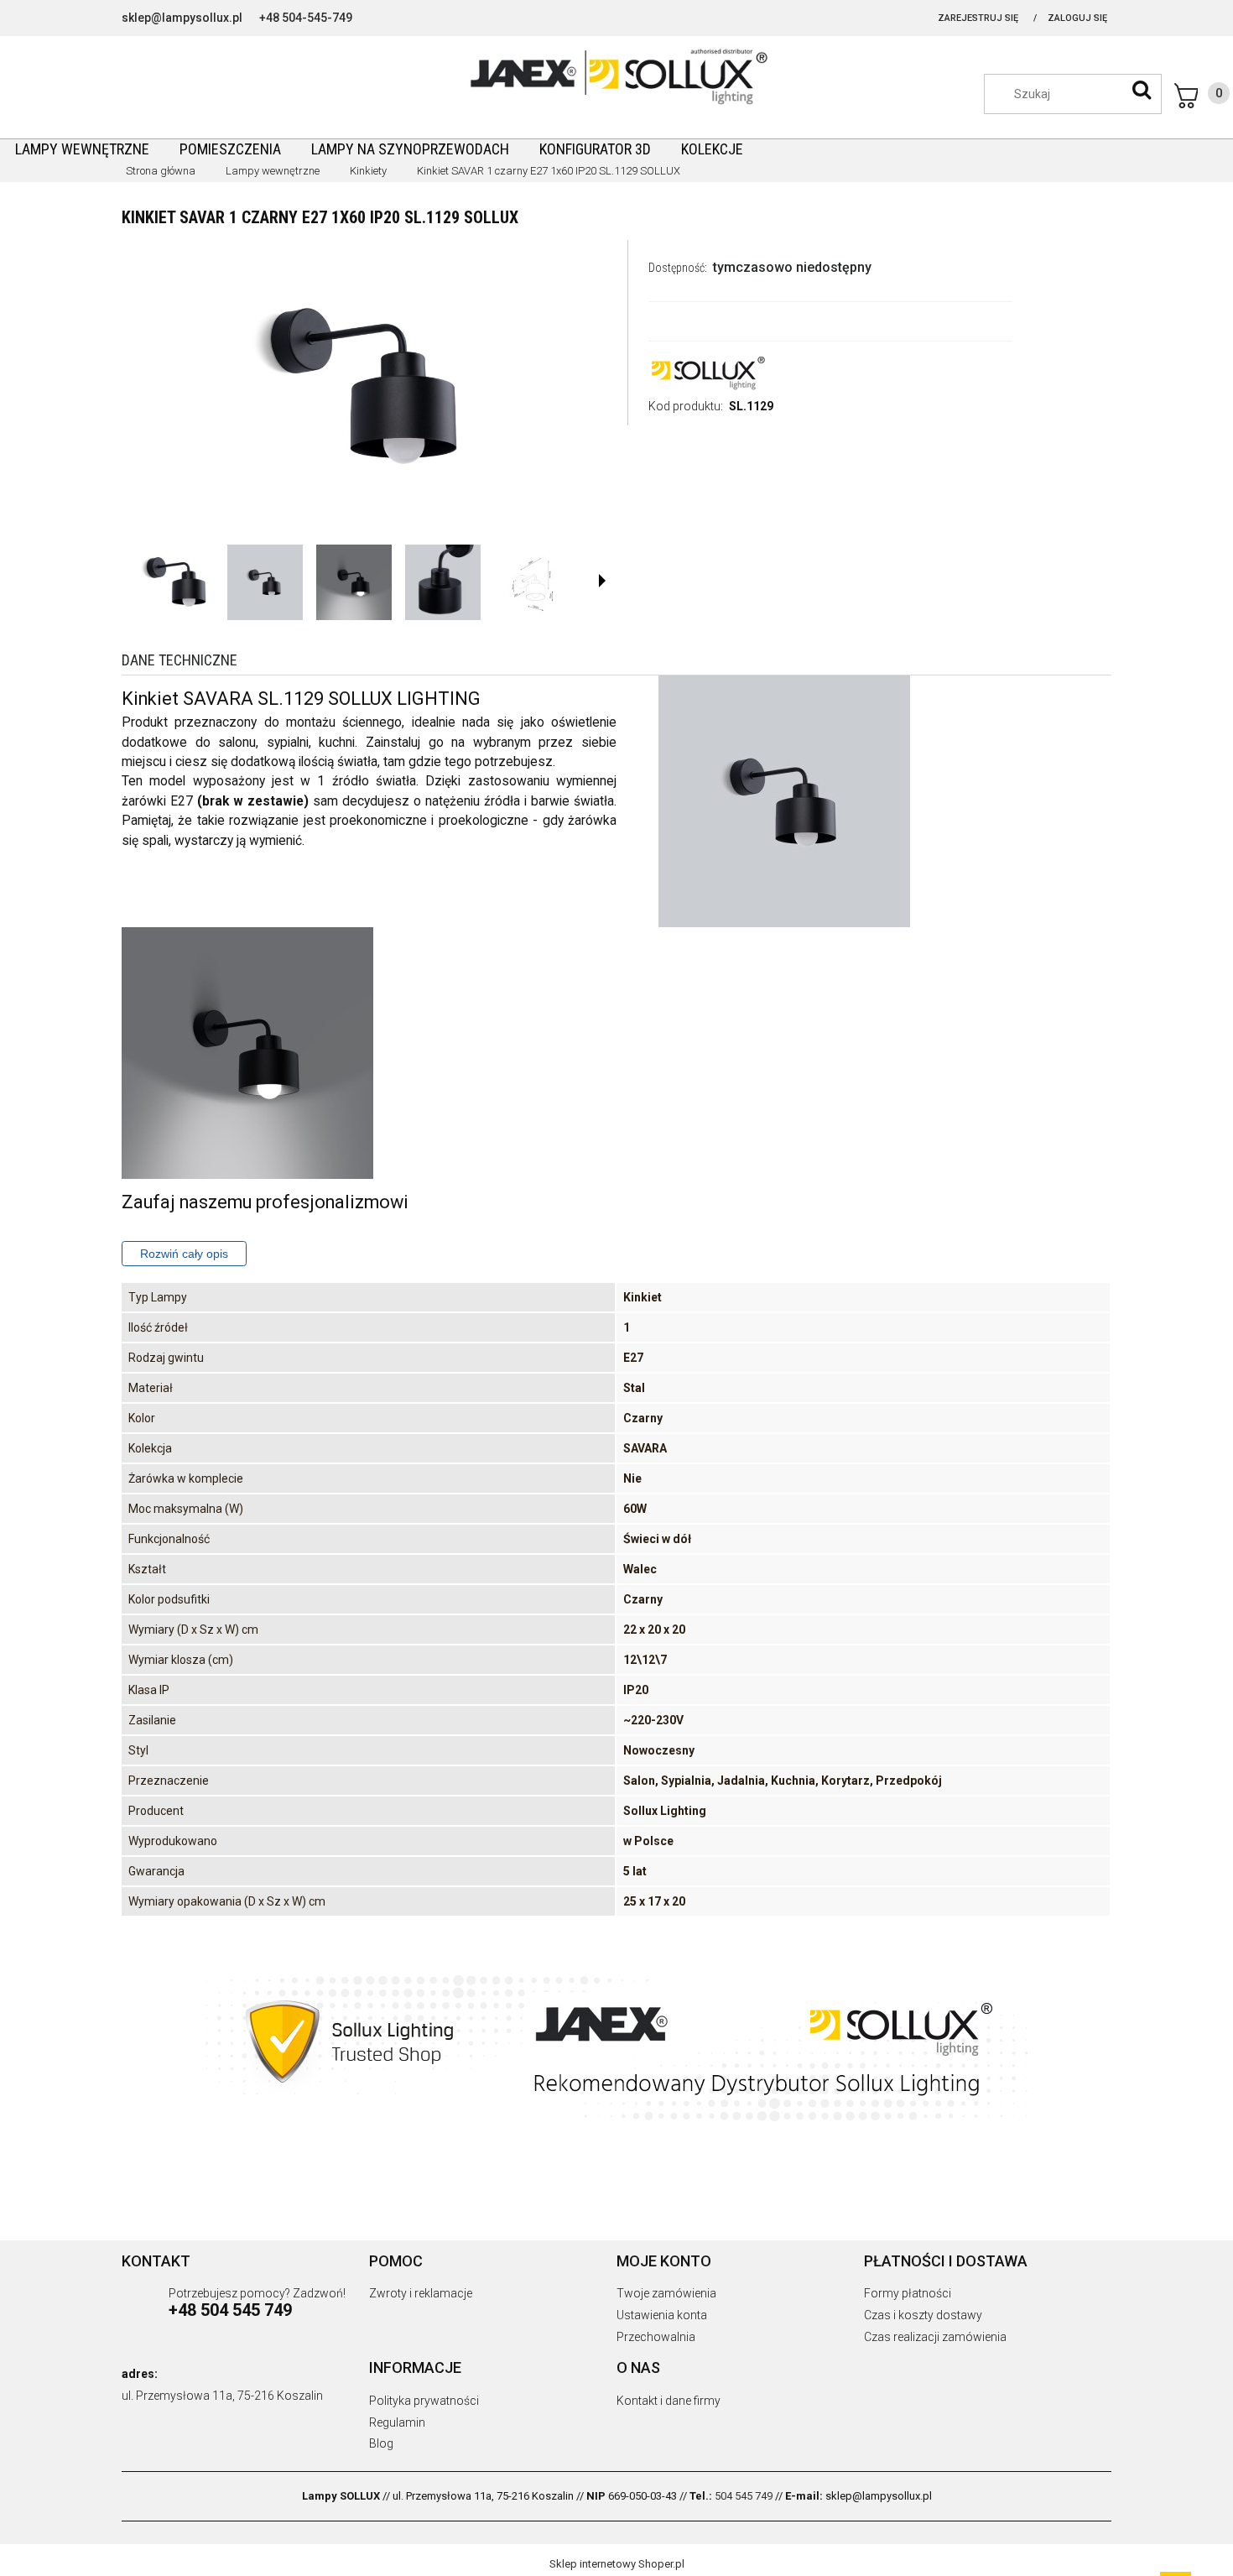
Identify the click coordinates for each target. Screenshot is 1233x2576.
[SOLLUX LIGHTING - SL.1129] (176, 582)
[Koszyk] (1202, 96)
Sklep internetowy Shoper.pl (617, 2564)
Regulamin (397, 2422)
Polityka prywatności (424, 2401)
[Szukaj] (1142, 90)
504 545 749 (744, 2496)
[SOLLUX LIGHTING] (707, 372)
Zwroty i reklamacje (421, 2293)
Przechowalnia (656, 2337)
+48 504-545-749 (306, 18)
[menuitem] (82, 149)
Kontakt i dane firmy (669, 2401)
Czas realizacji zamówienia (935, 2337)
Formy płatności (908, 2293)
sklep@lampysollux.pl (182, 18)
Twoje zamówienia (666, 2293)
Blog (381, 2443)
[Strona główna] (616, 75)
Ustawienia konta (662, 2315)
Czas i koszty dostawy (923, 2315)
